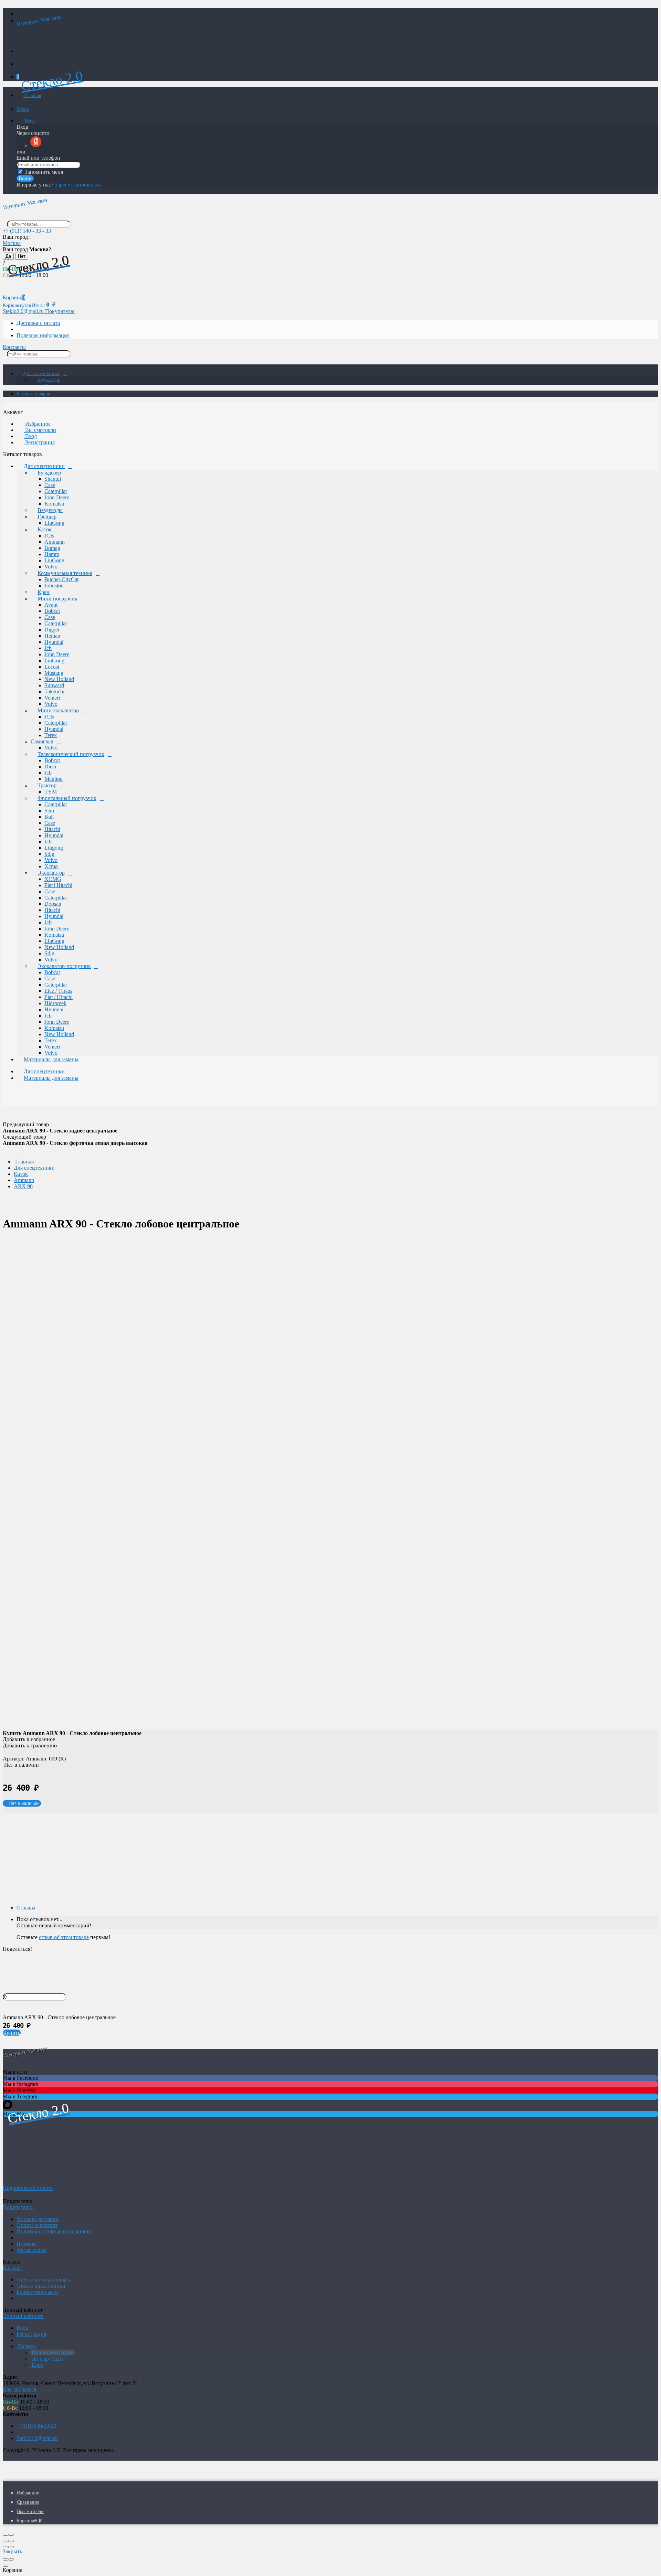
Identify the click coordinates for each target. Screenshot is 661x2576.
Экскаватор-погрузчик (64, 966)
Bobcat (52, 611)
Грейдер (47, 517)
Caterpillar (56, 491)
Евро (37, 2365)
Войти (25, 178)
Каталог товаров (33, 394)
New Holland (59, 679)
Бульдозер (49, 380)
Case (50, 485)
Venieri (52, 698)
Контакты (14, 347)
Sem (49, 811)
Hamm (52, 554)
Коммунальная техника (65, 573)
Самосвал (42, 741)
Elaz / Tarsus (58, 991)
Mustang (54, 673)
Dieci (50, 767)
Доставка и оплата (38, 323)
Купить (12, 2033)
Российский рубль (53, 2353)
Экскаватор (51, 873)
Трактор (47, 785)
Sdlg (49, 854)
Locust (52, 667)
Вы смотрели (40, 430)
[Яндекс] (36, 145)
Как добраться (19, 2389)
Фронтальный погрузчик (67, 798)
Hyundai (54, 642)
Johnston (54, 586)
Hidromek (55, 1003)
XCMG (53, 879)
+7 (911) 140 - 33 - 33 (27, 231)
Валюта (26, 2346)
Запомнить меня (43, 172)
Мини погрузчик (57, 599)
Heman (52, 636)
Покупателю (60, 311)
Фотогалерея (32, 2250)
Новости (27, 2244)
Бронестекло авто (37, 2292)
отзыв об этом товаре (64, 1937)
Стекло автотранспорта (44, 2280)
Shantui (53, 479)
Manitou (54, 779)
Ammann (55, 542)
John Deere (57, 497)
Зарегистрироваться (78, 185)
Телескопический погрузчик (71, 754)
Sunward (54, 685)
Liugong (54, 848)
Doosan (53, 904)
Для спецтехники (41, 374)
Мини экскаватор (58, 710)
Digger (52, 630)
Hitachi (52, 829)
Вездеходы (50, 510)
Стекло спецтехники (41, 2286)
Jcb (48, 648)
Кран (44, 592)
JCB (49, 536)
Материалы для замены (51, 1059)
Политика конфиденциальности (54, 2231)
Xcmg (51, 866)
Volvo (51, 567)
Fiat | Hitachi (58, 885)
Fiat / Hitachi (59, 997)
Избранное (37, 424)
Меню (23, 109)
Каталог (13, 2268)
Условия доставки (38, 2219)
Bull (49, 817)
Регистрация (39, 442)
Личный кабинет (23, 2316)
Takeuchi (54, 691)
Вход (30, 121)
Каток (45, 529)
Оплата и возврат (37, 2225)
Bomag (52, 548)
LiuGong (54, 523)
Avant (51, 605)
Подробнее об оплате (28, 2188)
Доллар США (47, 2359)
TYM (51, 792)
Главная (32, 95)
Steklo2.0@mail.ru (37, 2438)
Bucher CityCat (61, 579)
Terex (51, 735)
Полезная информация (43, 335)
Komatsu (54, 504)
